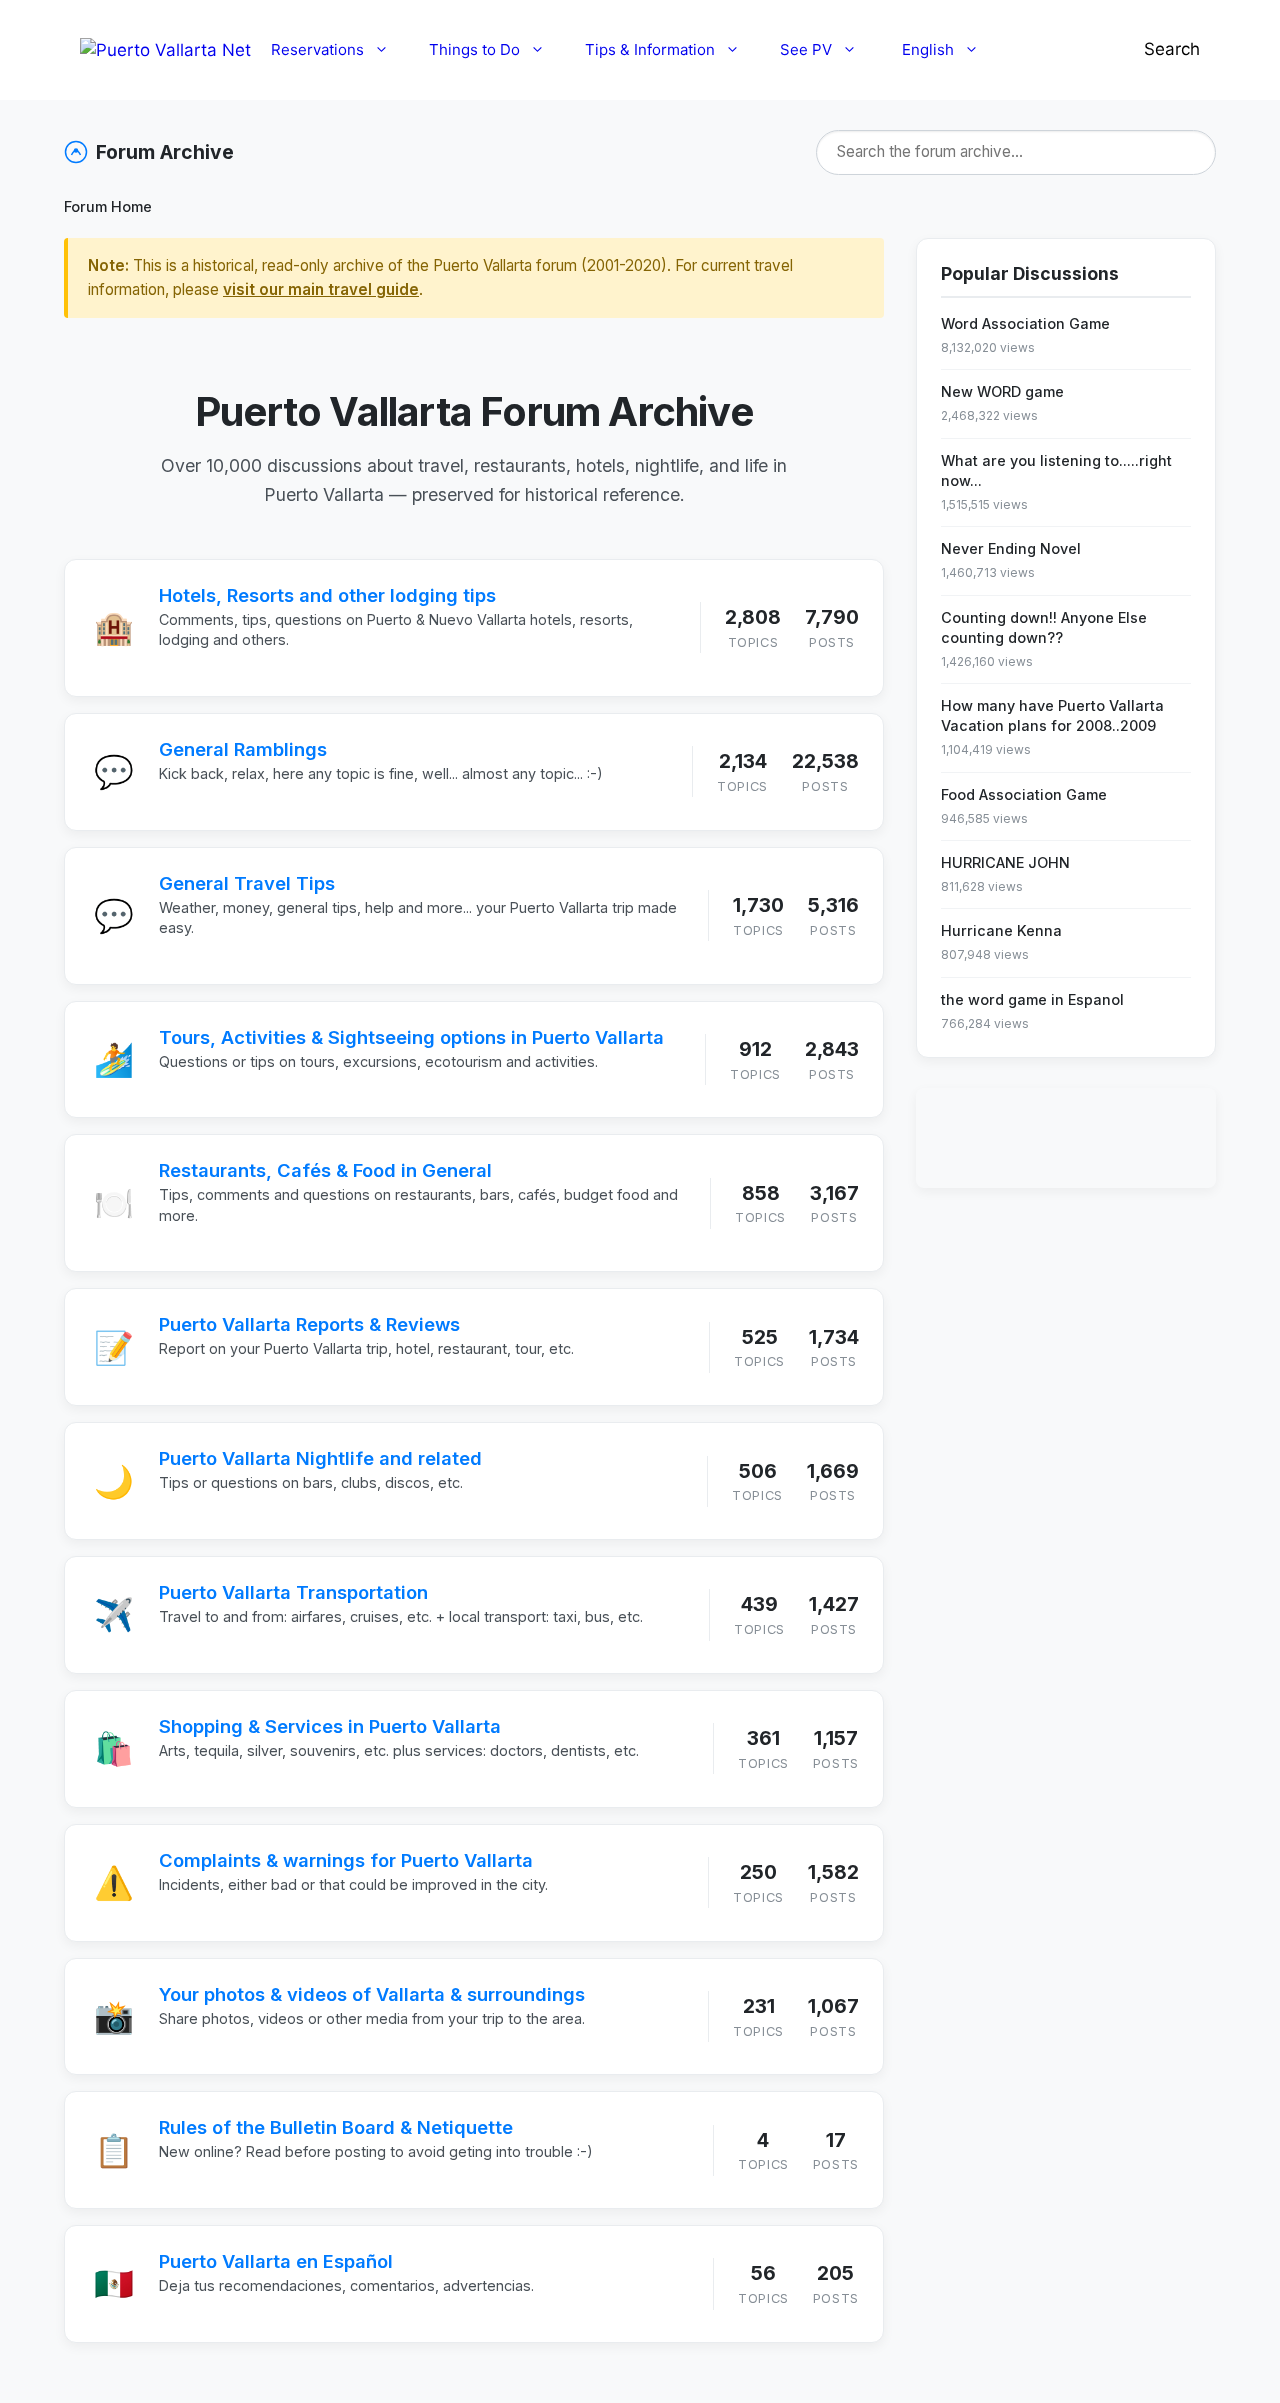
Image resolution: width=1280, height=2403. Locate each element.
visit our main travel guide (321, 289)
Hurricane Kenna (1001, 930)
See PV (806, 49)
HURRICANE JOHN (1005, 862)
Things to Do (474, 49)
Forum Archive (165, 152)
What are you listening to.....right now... (1056, 470)
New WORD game (1002, 391)
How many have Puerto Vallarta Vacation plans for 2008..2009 (1052, 715)
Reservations (317, 49)
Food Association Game (1024, 794)
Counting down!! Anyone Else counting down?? (1044, 627)
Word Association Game (1025, 323)
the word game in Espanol (1032, 999)
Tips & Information (650, 49)
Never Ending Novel (1011, 548)
